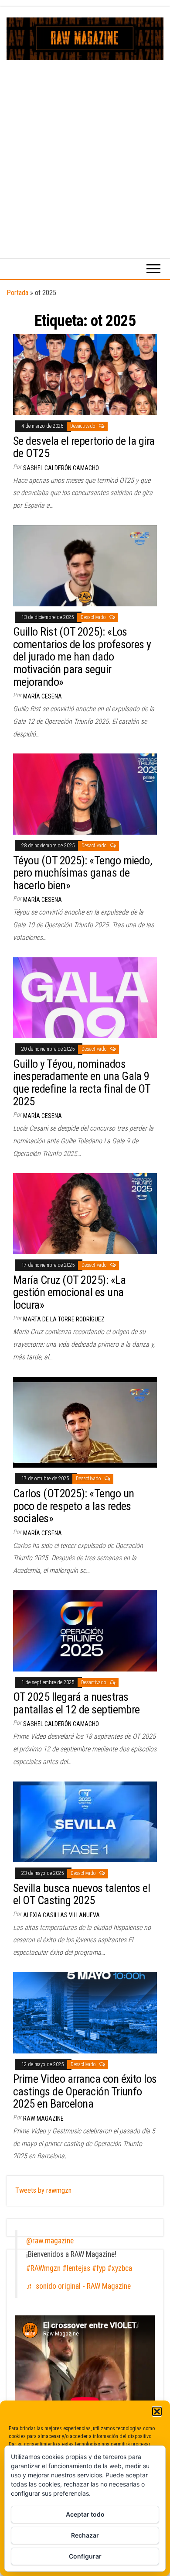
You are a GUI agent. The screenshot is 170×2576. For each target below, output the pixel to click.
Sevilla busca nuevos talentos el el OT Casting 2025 (82, 1894)
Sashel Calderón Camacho (61, 468)
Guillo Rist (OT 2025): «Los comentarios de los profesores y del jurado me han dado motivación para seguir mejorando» (82, 657)
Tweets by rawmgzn (43, 2190)
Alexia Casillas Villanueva (61, 1915)
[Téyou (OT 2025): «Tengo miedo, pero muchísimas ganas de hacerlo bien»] (85, 793)
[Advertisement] (85, 150)
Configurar (85, 2556)
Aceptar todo (85, 2514)
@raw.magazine (50, 2241)
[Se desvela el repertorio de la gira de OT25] (85, 374)
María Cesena (42, 696)
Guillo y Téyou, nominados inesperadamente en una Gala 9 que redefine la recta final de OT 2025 (82, 1083)
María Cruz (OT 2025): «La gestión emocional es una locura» (69, 1292)
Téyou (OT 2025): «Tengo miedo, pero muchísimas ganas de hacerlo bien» (82, 873)
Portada (17, 293)
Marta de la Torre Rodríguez (64, 1319)
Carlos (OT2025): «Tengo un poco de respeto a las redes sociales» (73, 1506)
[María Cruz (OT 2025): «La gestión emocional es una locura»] (85, 1213)
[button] (157, 2411)
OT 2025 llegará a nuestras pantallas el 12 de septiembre (76, 1703)
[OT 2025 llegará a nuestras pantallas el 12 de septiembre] (85, 1630)
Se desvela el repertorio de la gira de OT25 (84, 447)
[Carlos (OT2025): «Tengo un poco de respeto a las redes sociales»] (85, 1422)
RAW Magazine (43, 2119)
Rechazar (85, 2535)
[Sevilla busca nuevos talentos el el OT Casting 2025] (85, 1821)
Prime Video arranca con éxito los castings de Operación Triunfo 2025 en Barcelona (85, 2091)
